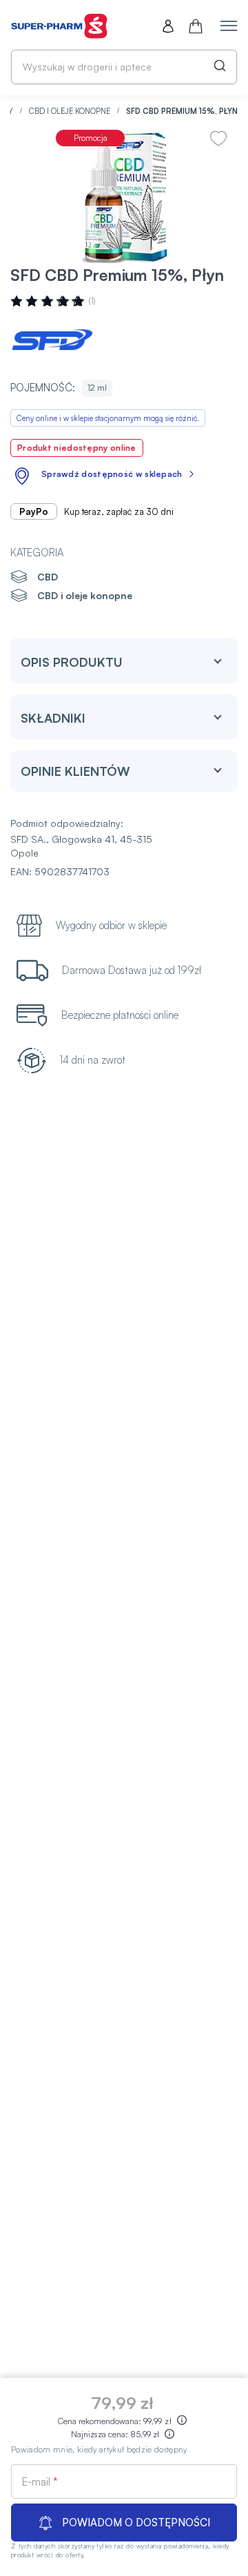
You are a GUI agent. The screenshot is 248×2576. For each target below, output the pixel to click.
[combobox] (124, 67)
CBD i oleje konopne (71, 111)
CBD (48, 577)
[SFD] (52, 342)
